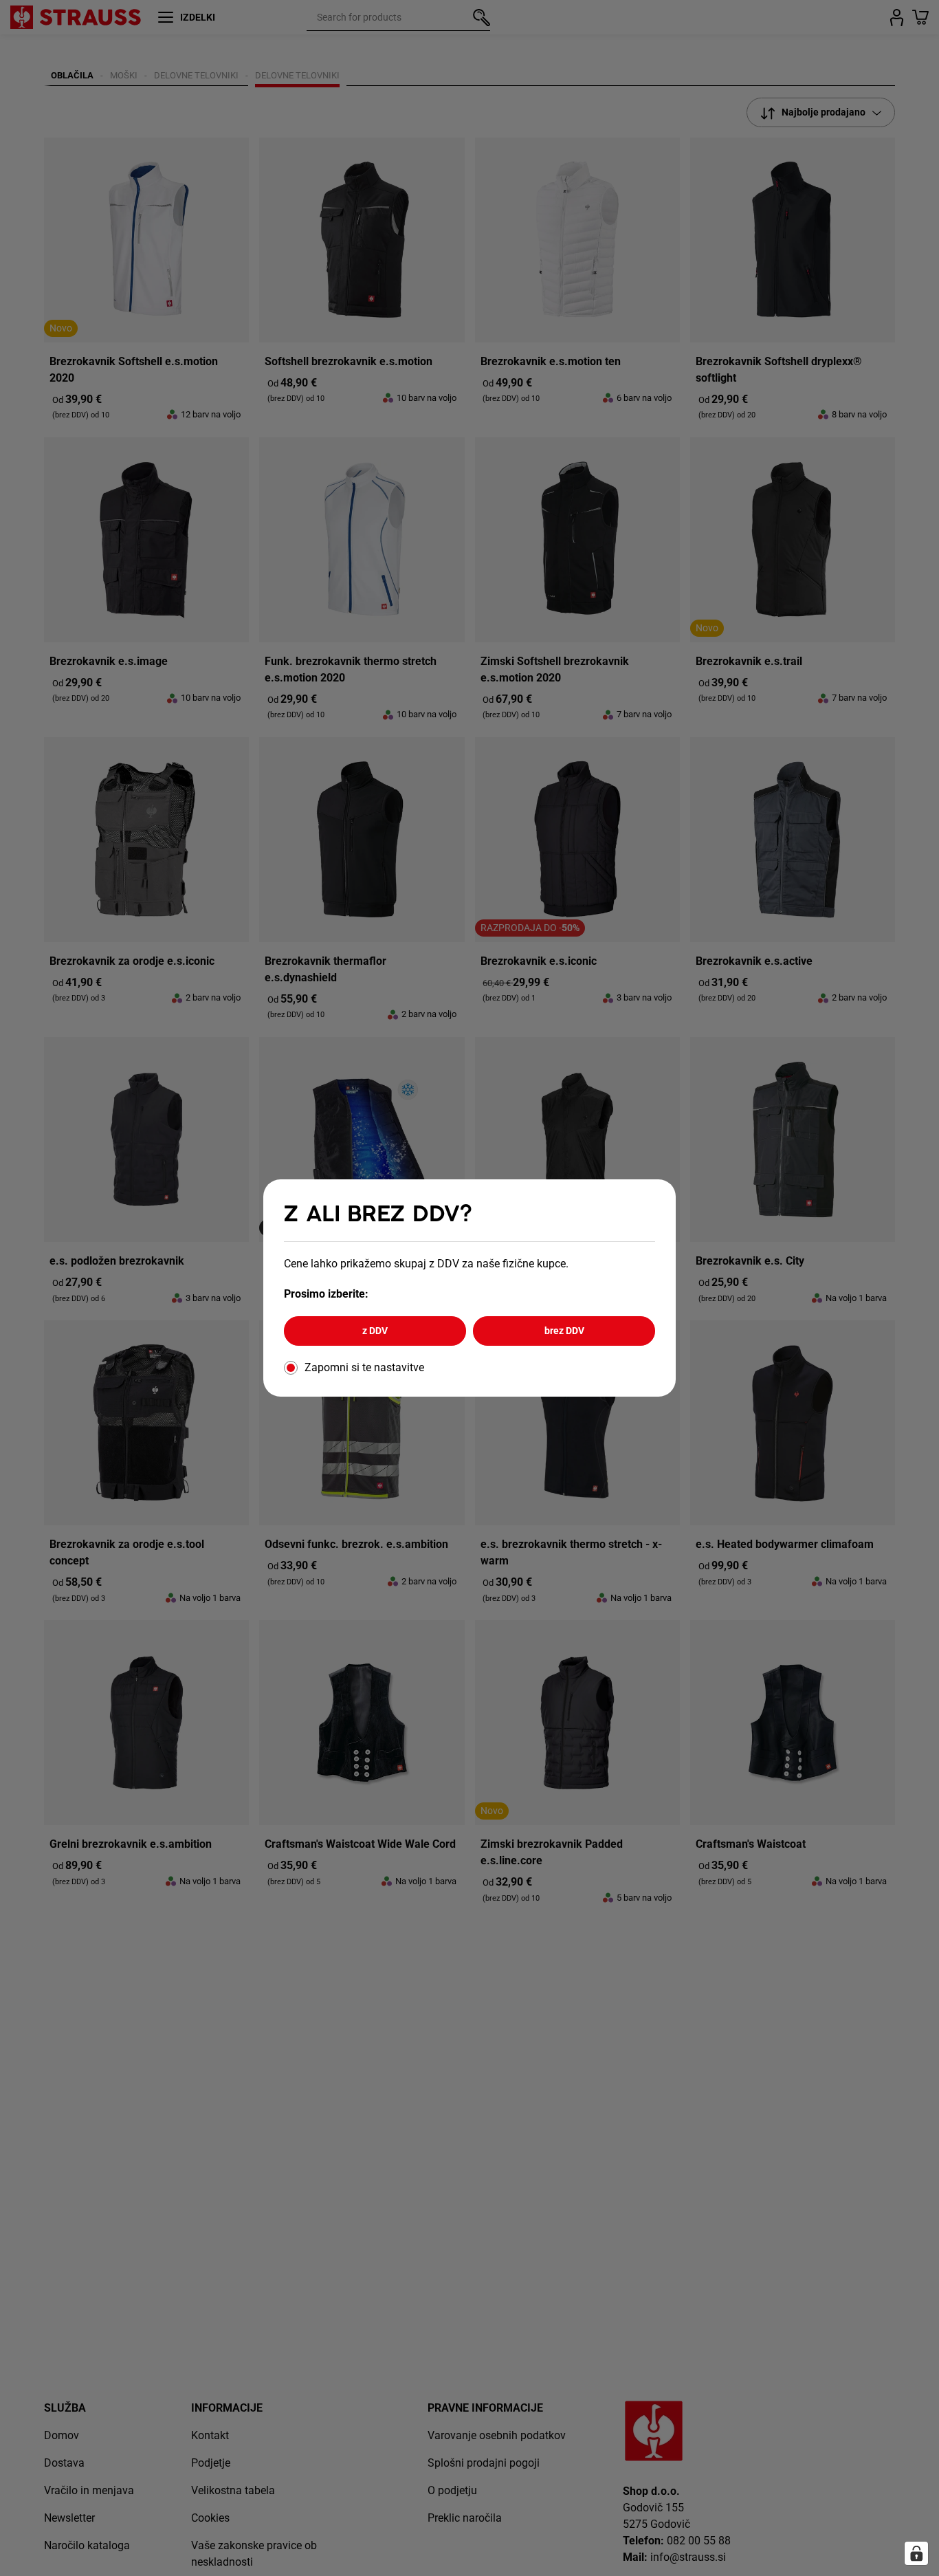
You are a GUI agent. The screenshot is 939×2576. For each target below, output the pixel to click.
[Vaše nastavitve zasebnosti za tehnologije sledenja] (916, 2553)
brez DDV (564, 1331)
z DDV (375, 1331)
